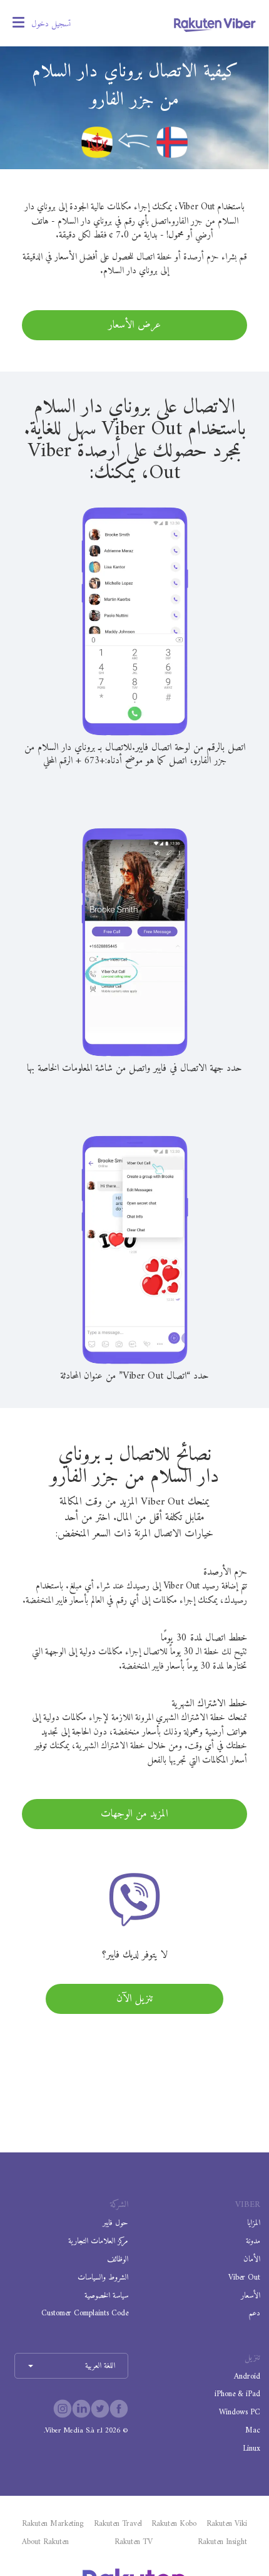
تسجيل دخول (51, 24)
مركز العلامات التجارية (98, 2241)
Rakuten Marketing (53, 2524)
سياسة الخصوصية (106, 2296)
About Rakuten (45, 2542)
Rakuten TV (134, 2542)
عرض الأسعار (134, 325)
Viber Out (244, 2277)
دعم (254, 2313)
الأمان (252, 2259)
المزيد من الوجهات (134, 1814)
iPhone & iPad (237, 2394)
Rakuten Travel (118, 2524)
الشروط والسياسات (103, 2277)
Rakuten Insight (222, 2542)
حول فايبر (115, 2223)
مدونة (253, 2241)
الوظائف (118, 2259)
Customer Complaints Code (85, 2313)
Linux (251, 2448)
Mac (253, 2430)
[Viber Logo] (215, 24)
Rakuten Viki (227, 2524)
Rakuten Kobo (174, 2524)
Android (247, 2376)
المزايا (254, 2223)
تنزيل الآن (134, 1999)
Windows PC (240, 2412)
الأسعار (251, 2296)
